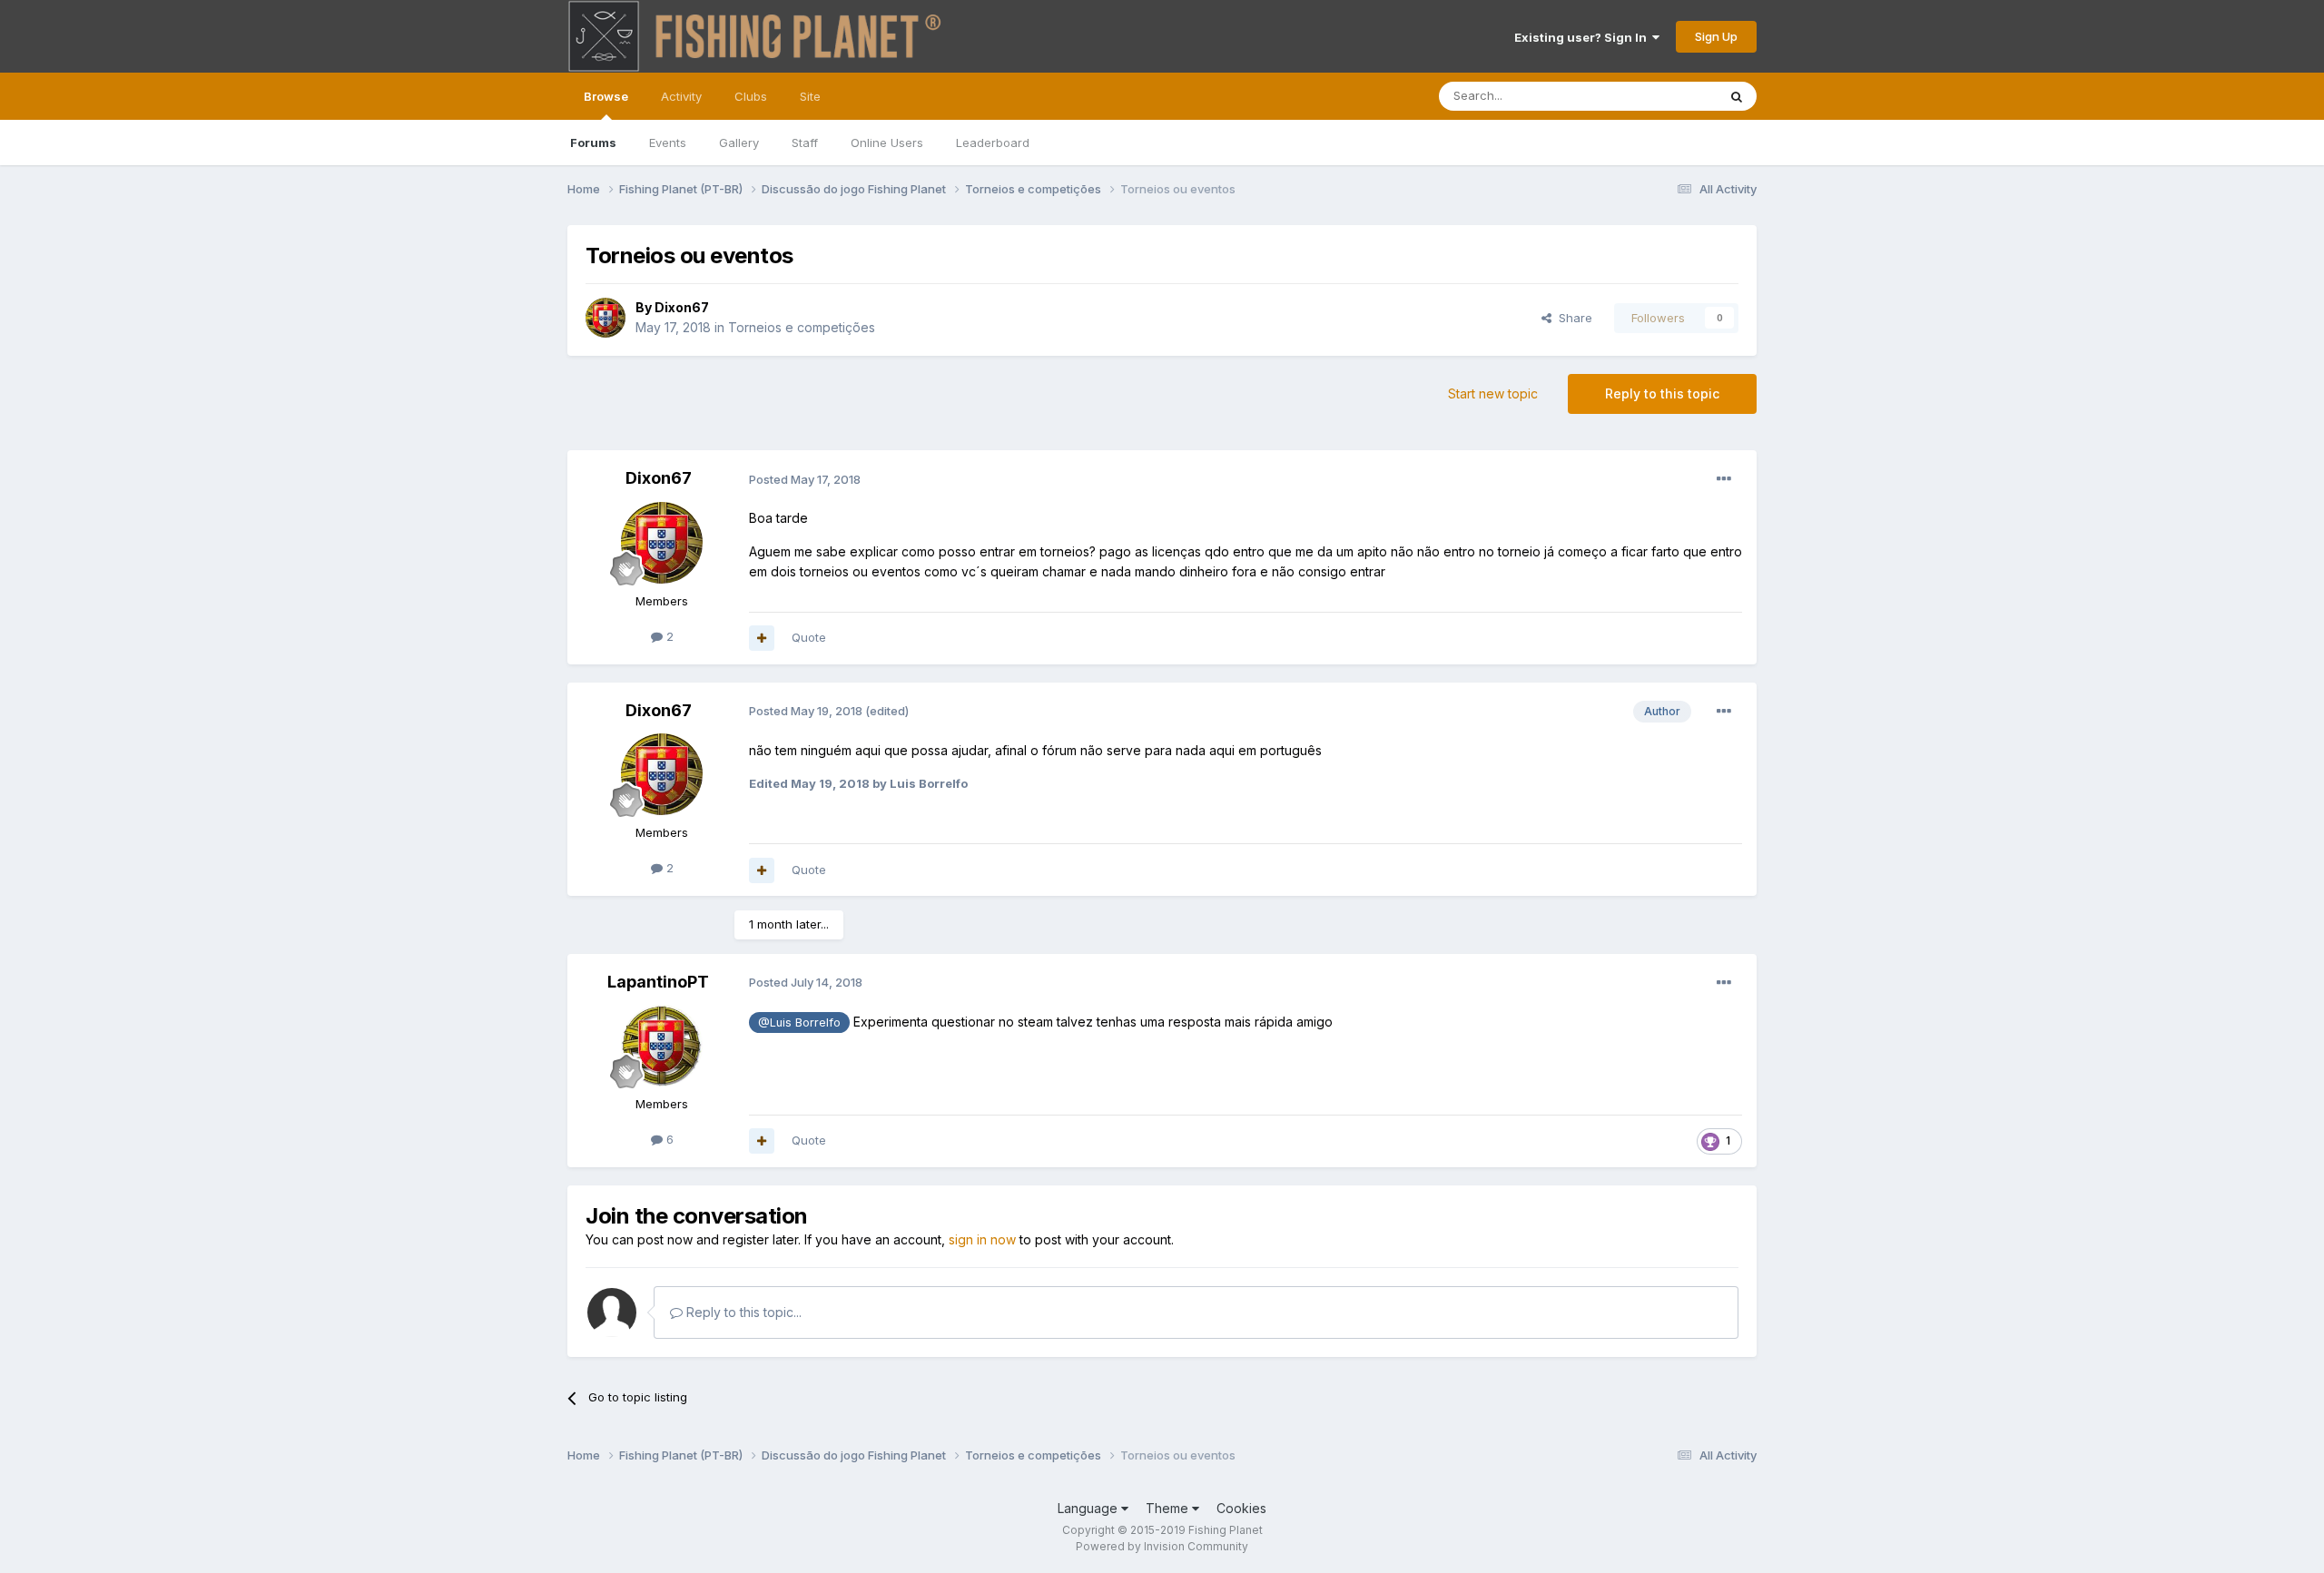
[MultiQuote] (762, 638)
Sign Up (1716, 36)
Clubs (751, 96)
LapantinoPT (658, 982)
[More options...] (1724, 479)
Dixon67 (682, 307)
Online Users (887, 143)
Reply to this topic (1662, 393)
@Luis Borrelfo (799, 1022)
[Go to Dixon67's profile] (606, 318)
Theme (1169, 1508)
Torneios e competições (802, 327)
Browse (606, 96)
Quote (809, 637)
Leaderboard (993, 143)
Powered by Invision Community (1162, 1546)
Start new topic (1493, 393)
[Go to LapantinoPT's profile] (662, 1046)
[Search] (1737, 96)
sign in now (982, 1239)
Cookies (1241, 1508)
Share (1572, 318)
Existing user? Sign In (1583, 37)
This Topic (1664, 96)
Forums (593, 143)
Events (668, 143)
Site (810, 96)
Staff (805, 143)
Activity (681, 96)
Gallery (739, 143)
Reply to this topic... (742, 1312)
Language (1089, 1508)
